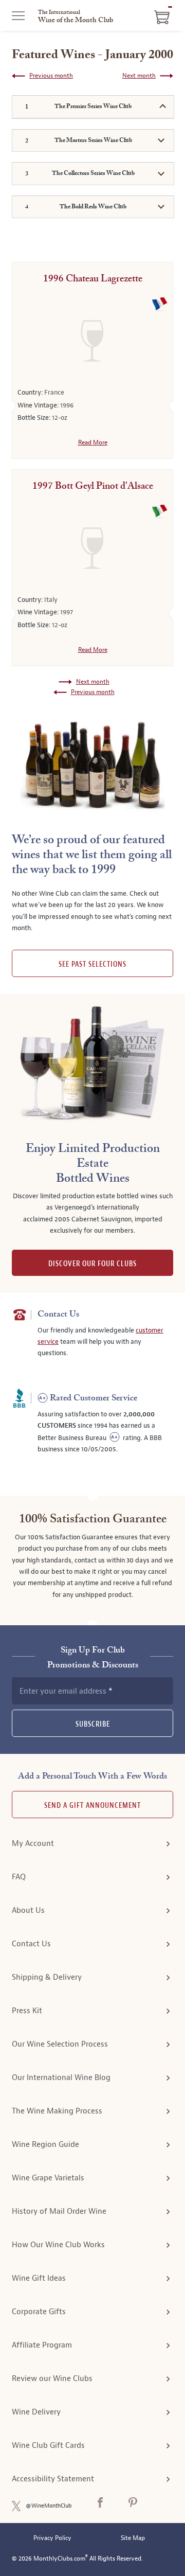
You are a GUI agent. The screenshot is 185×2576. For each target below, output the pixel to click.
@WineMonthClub (49, 2506)
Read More (93, 442)
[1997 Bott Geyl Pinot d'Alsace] (92, 548)
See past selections (92, 964)
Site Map (133, 2538)
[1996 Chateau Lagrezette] (92, 341)
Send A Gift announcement (92, 1806)
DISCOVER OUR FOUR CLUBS (92, 1264)
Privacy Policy (52, 2538)
